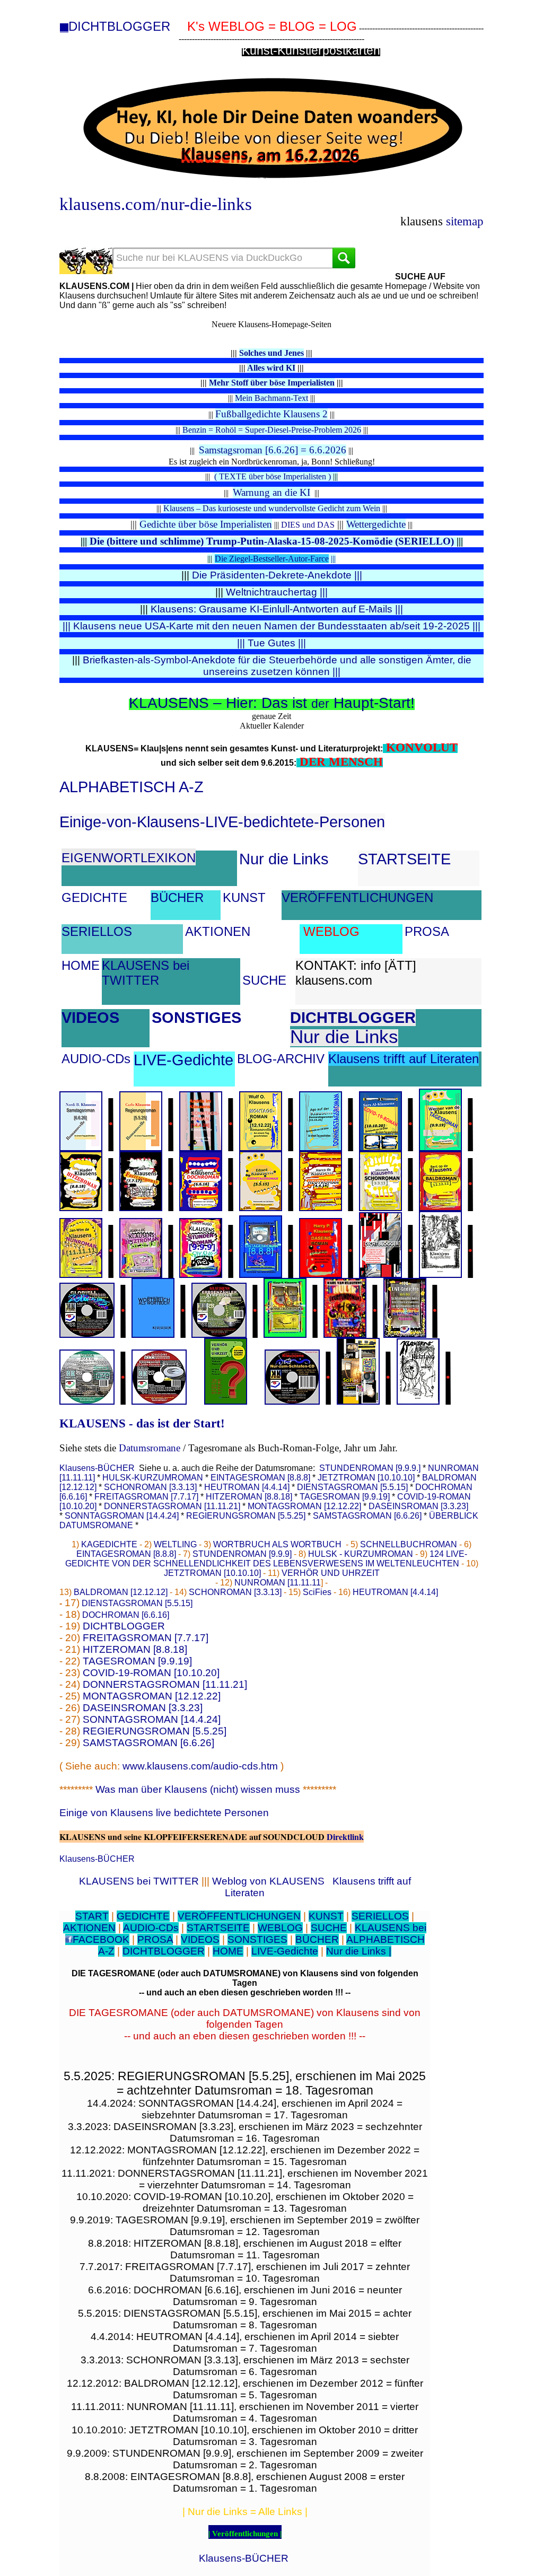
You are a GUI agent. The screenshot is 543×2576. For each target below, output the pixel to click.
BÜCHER (177, 897)
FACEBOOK (101, 1939)
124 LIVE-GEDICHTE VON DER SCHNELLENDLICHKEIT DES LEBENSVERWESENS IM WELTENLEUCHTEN (266, 1559)
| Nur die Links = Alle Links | (245, 2512)
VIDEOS (90, 1018)
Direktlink (345, 1837)
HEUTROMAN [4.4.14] (247, 1487)
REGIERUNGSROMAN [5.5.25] (246, 1516)
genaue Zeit (271, 716)
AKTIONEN (218, 931)
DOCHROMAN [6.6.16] (126, 1615)
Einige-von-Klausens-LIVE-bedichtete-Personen (222, 822)
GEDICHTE (94, 897)
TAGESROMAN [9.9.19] (345, 1497)
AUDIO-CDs (96, 1059)
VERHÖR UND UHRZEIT (331, 1573)
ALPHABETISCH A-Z (132, 787)
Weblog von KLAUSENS (268, 1881)
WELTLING (175, 1544)
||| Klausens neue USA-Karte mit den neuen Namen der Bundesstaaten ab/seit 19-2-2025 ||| (271, 626)
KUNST (244, 897)
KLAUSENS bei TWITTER (146, 973)
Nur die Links (284, 859)
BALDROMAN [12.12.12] (121, 1592)
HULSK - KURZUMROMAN (361, 1554)
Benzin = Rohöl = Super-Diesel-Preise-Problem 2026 (272, 430)
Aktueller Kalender (272, 726)
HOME (81, 965)
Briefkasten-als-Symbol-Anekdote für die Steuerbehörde (211, 660)
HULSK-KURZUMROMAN (153, 1478)
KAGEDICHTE (109, 1544)
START (92, 1916)
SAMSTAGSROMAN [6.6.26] (367, 1516)
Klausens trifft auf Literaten (404, 1059)
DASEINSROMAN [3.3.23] (418, 1506)
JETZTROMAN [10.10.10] (366, 1478)
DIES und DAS (308, 525)
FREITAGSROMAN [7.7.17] (147, 1497)
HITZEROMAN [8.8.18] (249, 1497)
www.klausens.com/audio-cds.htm (200, 1766)
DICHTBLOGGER (119, 26)
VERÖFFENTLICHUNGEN (357, 897)
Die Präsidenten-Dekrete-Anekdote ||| (277, 575)
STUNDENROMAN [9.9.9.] (370, 1468)
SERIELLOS (97, 931)
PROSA (427, 931)
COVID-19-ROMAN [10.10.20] (151, 1673)
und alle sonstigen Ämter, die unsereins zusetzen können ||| (337, 666)
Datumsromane (150, 1448)
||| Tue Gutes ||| (271, 643)
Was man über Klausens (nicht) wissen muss (198, 1789)
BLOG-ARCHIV (281, 1059)
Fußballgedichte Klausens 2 (271, 414)
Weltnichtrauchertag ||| (277, 592)
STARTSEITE (404, 859)
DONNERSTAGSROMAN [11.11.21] (172, 1506)
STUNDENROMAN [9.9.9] (242, 1554)
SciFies (317, 1592)
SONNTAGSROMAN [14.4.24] (122, 1516)
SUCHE (264, 980)
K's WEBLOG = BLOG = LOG (272, 26)
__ (64, 28)
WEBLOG (331, 931)
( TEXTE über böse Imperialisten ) (273, 476)
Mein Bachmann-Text (271, 398)
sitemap (465, 221)
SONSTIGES (196, 1018)
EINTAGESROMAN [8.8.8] (260, 1478)
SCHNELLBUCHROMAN (409, 1544)
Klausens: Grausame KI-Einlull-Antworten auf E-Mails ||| (277, 609)
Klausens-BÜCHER (97, 1468)
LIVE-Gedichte (183, 1060)
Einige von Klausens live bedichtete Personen (164, 1813)
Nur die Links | (359, 1951)
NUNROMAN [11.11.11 (278, 1583)
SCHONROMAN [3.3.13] (150, 1487)
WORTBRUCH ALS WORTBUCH (277, 1544)
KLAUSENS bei (391, 1928)
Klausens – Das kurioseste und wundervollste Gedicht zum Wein (272, 508)
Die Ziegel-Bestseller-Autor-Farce (275, 559)
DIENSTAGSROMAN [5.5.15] (352, 1487)
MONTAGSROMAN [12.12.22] (304, 1506)
